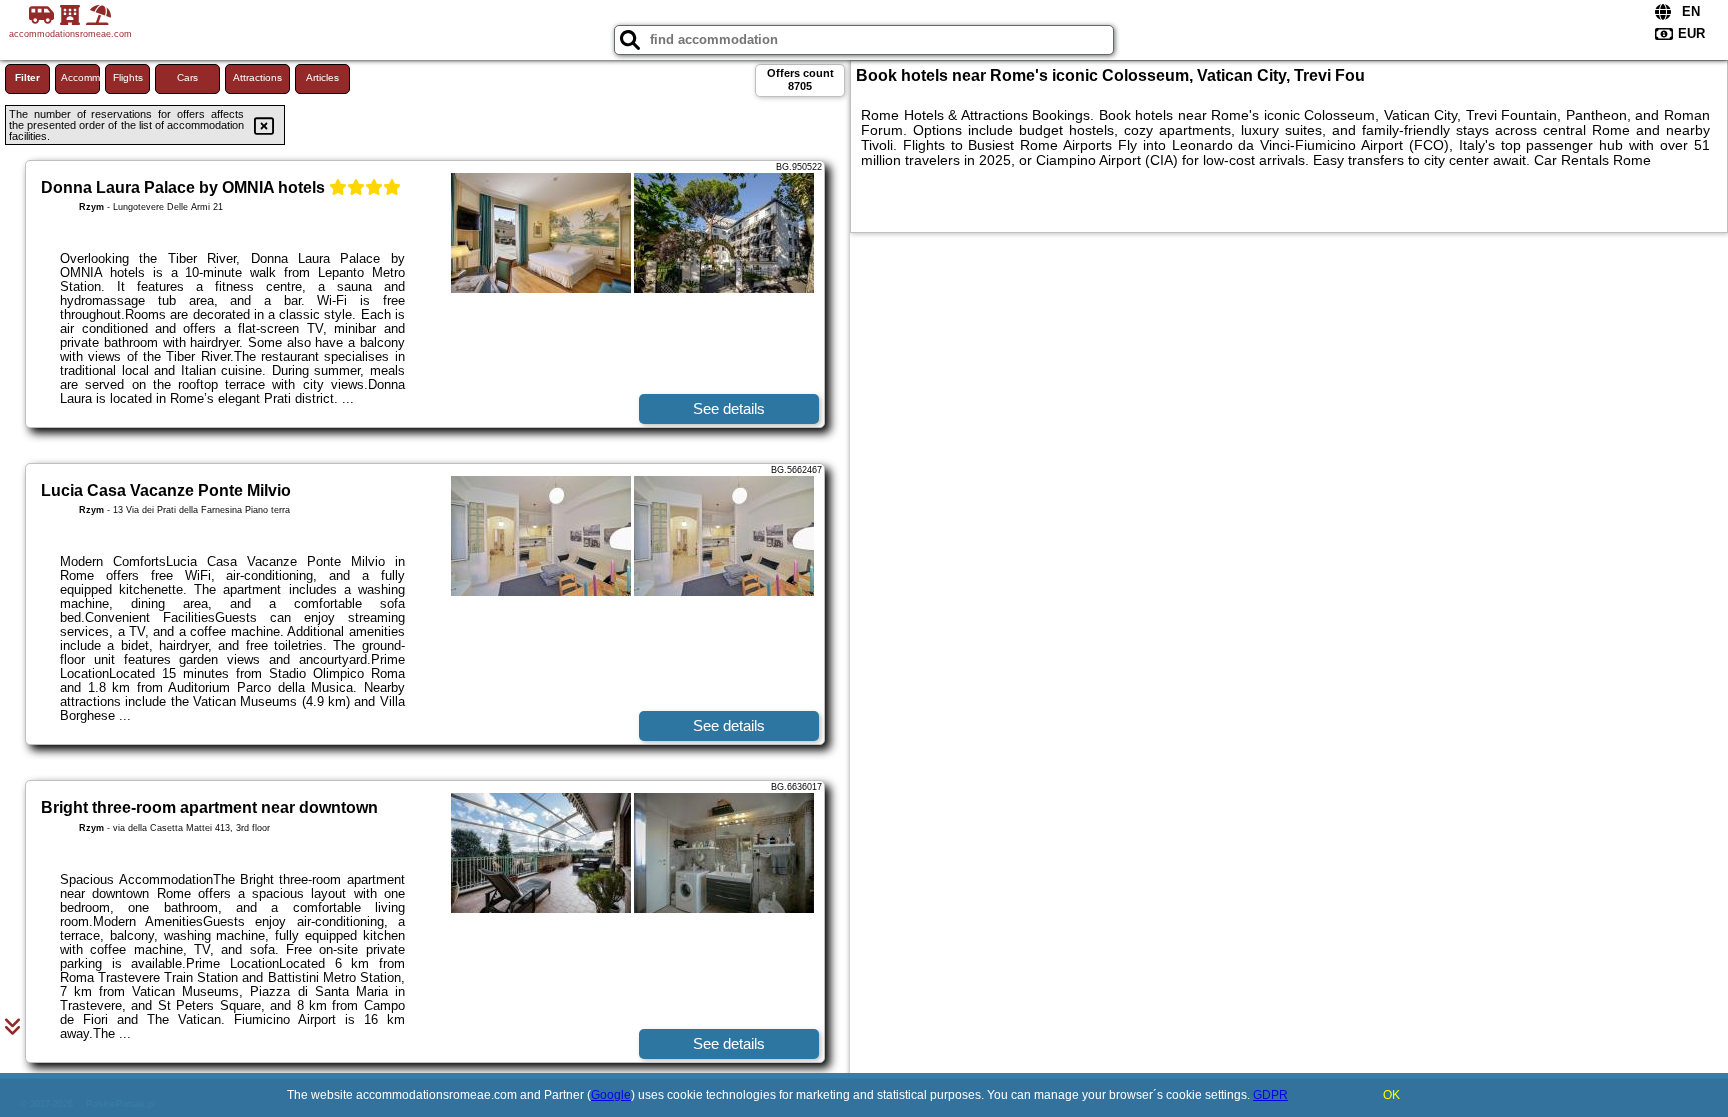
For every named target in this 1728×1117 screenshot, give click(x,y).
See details (729, 408)
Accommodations (80, 77)
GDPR (1270, 1095)
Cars (187, 77)
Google (611, 1095)
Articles (322, 77)
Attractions (257, 77)
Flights (128, 77)
